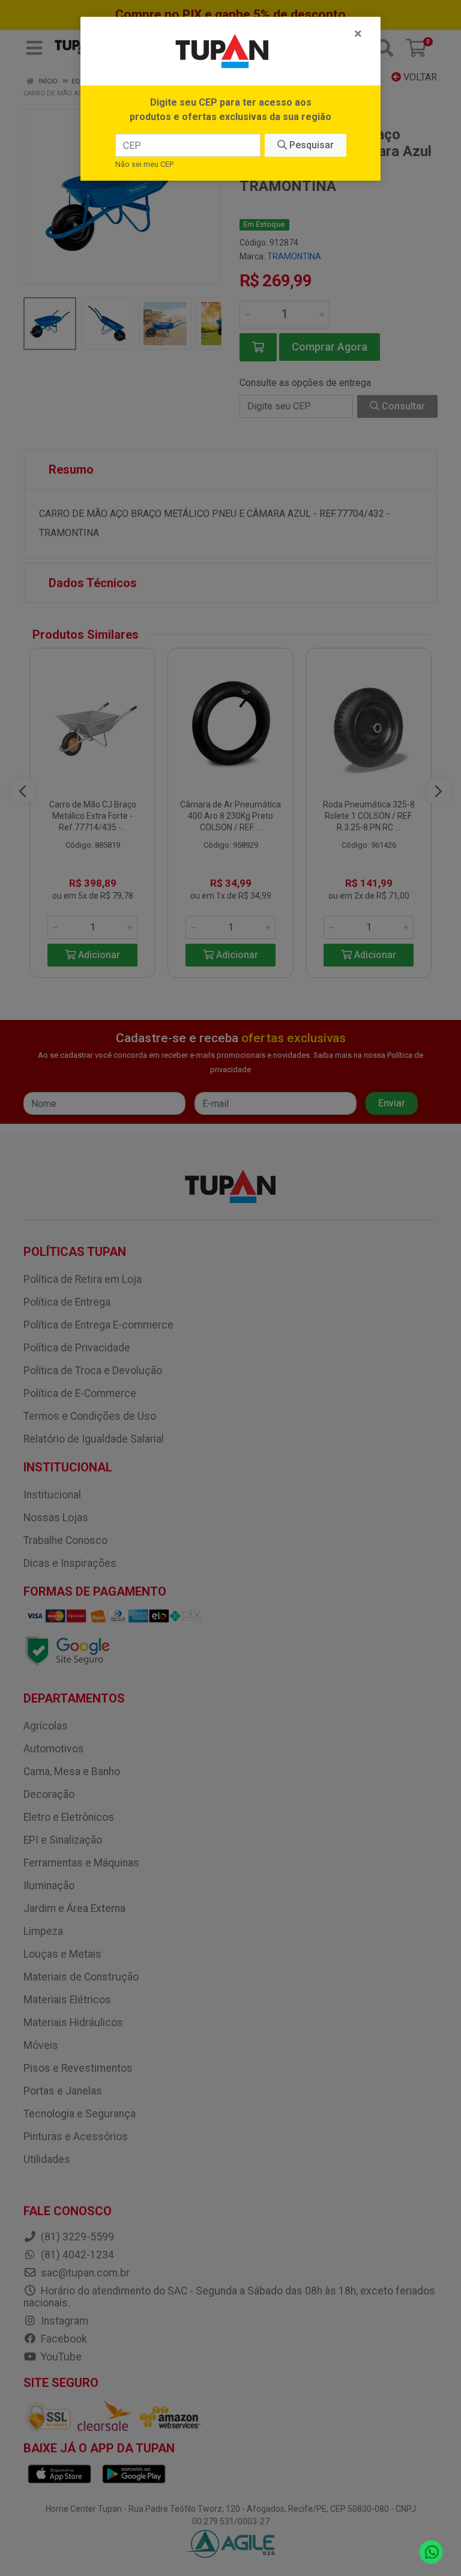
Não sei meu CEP (144, 164)
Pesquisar (310, 145)
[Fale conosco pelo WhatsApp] (431, 2552)
